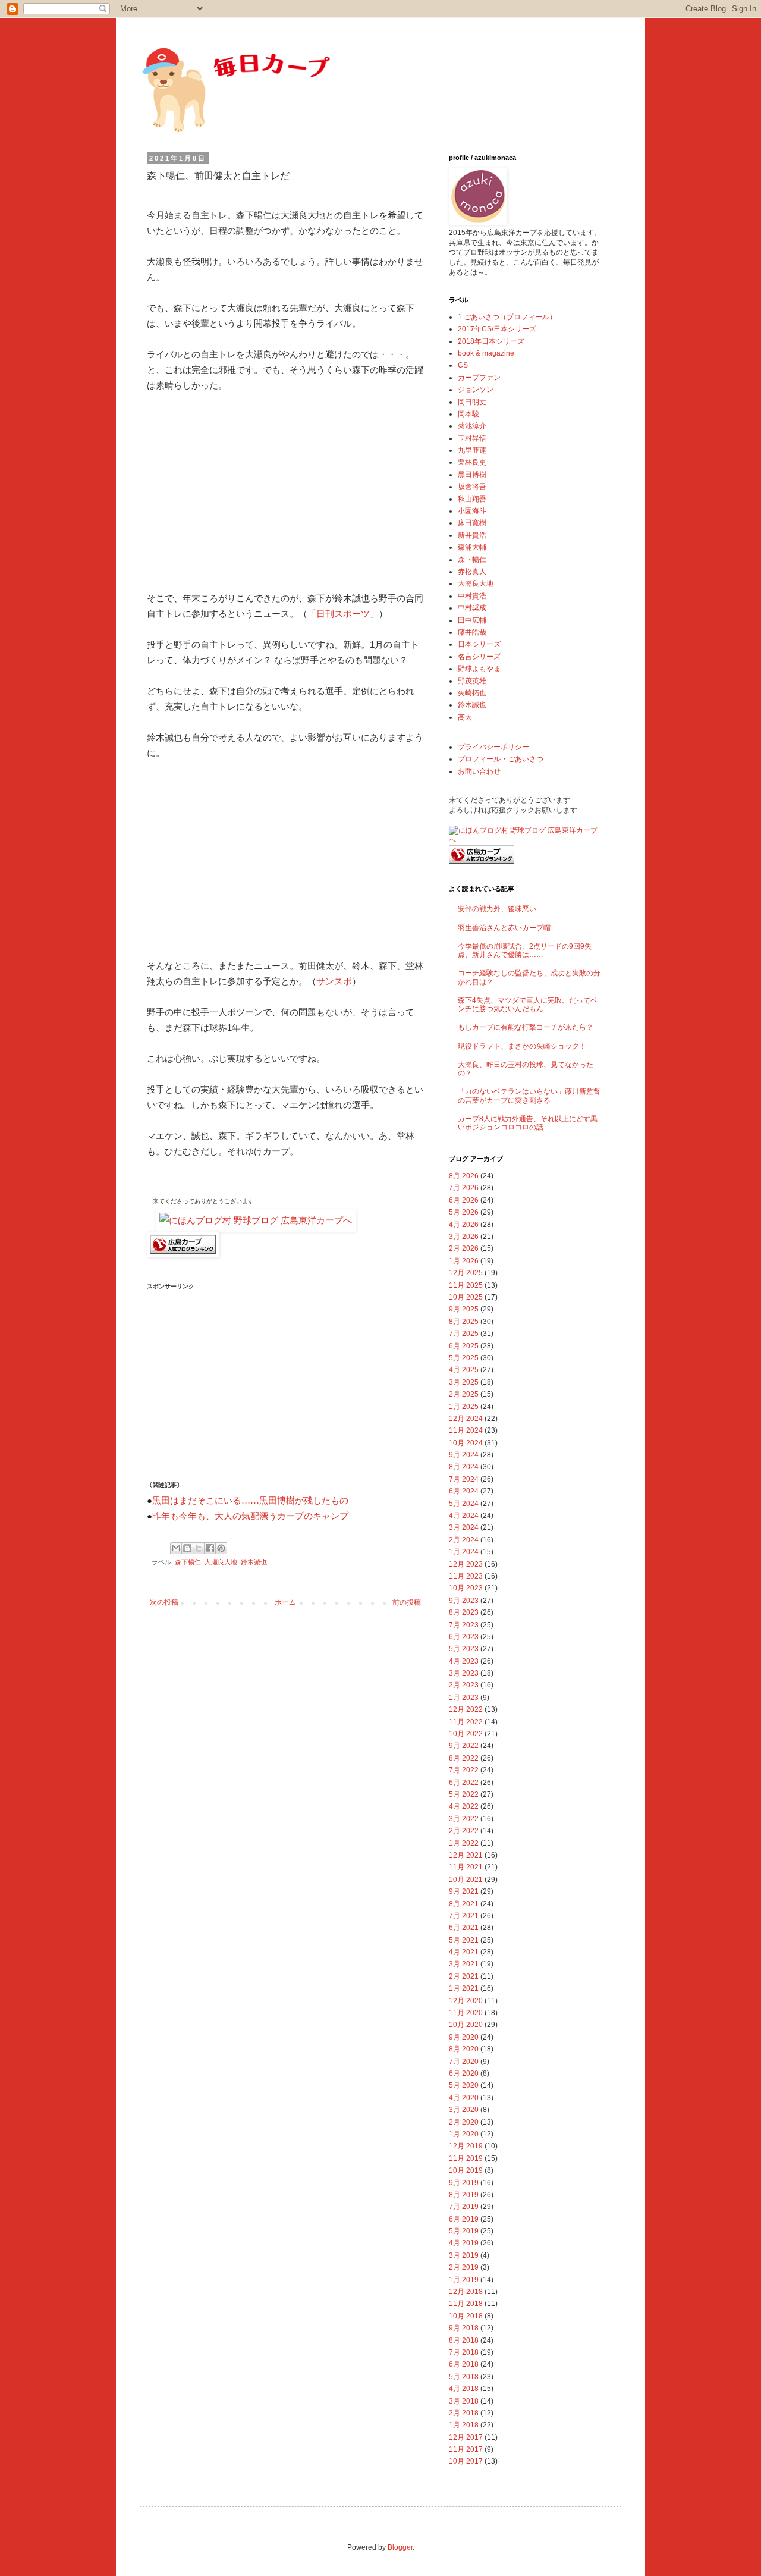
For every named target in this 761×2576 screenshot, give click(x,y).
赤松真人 (472, 572)
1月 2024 (464, 1552)
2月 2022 (464, 1831)
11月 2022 (466, 1722)
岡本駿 (468, 414)
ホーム (285, 1602)
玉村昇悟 (472, 438)
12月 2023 (466, 1564)
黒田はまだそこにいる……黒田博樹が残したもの (250, 1501)
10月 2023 (466, 1588)
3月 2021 (464, 1964)
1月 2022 (464, 1843)
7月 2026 (464, 1188)
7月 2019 (464, 2207)
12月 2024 (466, 1419)
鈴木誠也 (254, 1562)
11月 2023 (466, 1576)
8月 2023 (464, 1612)
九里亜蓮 (472, 450)
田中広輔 (472, 620)
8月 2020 (464, 2049)
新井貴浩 (472, 535)
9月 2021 (464, 1891)
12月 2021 (466, 1855)
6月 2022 (464, 1783)
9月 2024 (464, 1455)
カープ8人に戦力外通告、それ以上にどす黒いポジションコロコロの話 (528, 1123)
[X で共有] (199, 1548)
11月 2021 (466, 1867)
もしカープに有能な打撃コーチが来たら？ (526, 1027)
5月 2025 (464, 1358)
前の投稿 (407, 1602)
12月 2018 (466, 2292)
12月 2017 (466, 2437)
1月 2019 (464, 2280)
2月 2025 (464, 1394)
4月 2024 (464, 1516)
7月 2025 (464, 1334)
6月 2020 (464, 2073)
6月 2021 (464, 1928)
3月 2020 (464, 2110)
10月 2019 (466, 2170)
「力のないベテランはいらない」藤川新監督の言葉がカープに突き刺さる (529, 1096)
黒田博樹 (472, 475)
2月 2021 (464, 1976)
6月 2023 (464, 1637)
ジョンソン (476, 390)
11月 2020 (466, 2013)
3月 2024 (464, 1527)
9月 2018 (464, 2328)
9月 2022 (464, 1746)
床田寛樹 (472, 523)
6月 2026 (464, 1200)
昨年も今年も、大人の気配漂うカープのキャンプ (250, 1516)
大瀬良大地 (221, 1562)
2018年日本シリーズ (491, 341)
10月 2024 (466, 1443)
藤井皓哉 (472, 632)
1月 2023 (464, 1698)
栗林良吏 (472, 462)
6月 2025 (464, 1346)
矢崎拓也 (472, 693)
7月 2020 (464, 2062)
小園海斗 (472, 511)
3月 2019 (464, 2255)
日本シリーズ (479, 644)
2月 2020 (464, 2122)
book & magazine (486, 353)
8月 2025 (464, 1322)
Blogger (400, 2547)
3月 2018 (464, 2401)
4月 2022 (464, 1806)
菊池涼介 (472, 426)
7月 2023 (464, 1625)
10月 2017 (466, 2461)
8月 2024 (464, 1467)
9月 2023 (464, 1601)
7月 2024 (464, 1479)
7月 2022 (464, 1770)
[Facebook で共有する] (210, 1548)
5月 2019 (464, 2231)
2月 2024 (464, 1540)
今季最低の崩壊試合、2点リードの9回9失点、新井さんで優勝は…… (525, 950)
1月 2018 (464, 2425)
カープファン (479, 378)
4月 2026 (464, 1225)
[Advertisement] (285, 492)
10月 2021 (466, 1880)
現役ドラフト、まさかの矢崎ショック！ (522, 1046)
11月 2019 (466, 2158)
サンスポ (334, 981)
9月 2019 (464, 2183)
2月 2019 (464, 2267)
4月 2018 (464, 2389)
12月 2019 (466, 2146)
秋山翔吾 (472, 499)
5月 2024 (464, 1504)
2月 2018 (464, 2413)
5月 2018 (464, 2377)
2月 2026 (464, 1248)
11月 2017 (466, 2449)
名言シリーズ (479, 657)
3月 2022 (464, 1819)
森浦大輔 (472, 547)
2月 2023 (464, 1685)
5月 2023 (464, 1649)
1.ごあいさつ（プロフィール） (507, 317)
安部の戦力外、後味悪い (497, 909)
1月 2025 (464, 1407)
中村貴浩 (472, 596)
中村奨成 (472, 608)
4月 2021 (464, 1952)
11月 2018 (466, 2304)
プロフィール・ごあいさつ (501, 759)
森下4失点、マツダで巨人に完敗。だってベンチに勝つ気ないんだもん (528, 1005)
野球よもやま (479, 669)
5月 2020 (464, 2085)
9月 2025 (464, 1309)
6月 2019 (464, 2219)
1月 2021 (464, 1988)
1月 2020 (464, 2134)
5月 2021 (464, 1940)
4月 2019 (464, 2243)
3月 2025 (464, 1382)
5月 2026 (464, 1212)
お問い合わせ (479, 771)
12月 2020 (466, 2001)
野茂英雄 (472, 681)
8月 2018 (464, 2340)
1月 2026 (464, 1261)
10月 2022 (466, 1734)
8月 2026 (464, 1176)
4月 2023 (464, 1661)
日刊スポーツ (343, 614)
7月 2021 (464, 1916)
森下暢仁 (188, 1562)
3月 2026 (464, 1237)
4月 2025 (464, 1370)
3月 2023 (464, 1673)
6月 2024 (464, 1491)
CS (463, 365)
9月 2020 (464, 2037)
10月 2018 (466, 2316)
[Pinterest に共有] (221, 1548)
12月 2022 (466, 1709)
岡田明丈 (472, 402)
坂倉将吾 (472, 487)
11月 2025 (466, 1285)
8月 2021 (464, 1904)
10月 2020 (466, 2025)
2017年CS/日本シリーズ (497, 329)
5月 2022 (464, 1794)
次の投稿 (164, 1602)
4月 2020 (464, 2098)
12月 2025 (466, 1273)
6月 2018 (464, 2364)
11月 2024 (466, 1430)
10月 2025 (466, 1297)
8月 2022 (464, 1758)
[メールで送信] (176, 1548)
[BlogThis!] (187, 1548)
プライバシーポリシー (493, 747)
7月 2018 (464, 2352)
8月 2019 (464, 2195)
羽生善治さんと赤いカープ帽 (504, 928)
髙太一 (468, 717)
